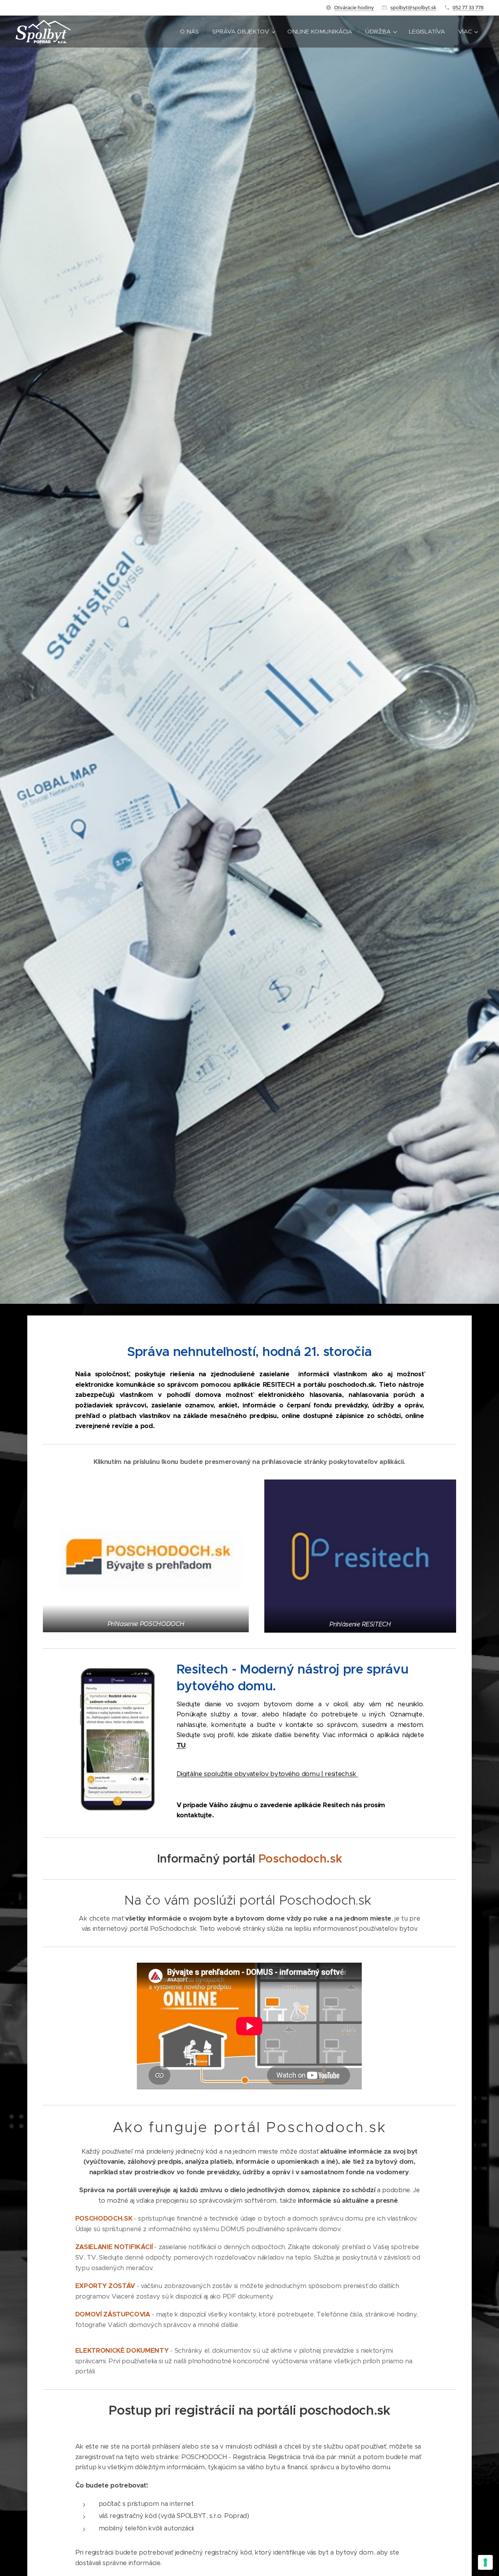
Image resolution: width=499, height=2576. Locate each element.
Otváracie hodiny (354, 7)
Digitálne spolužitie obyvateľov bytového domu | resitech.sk (267, 1774)
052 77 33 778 (468, 7)
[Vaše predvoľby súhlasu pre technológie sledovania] (485, 2562)
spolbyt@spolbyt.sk (413, 7)
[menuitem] (189, 32)
